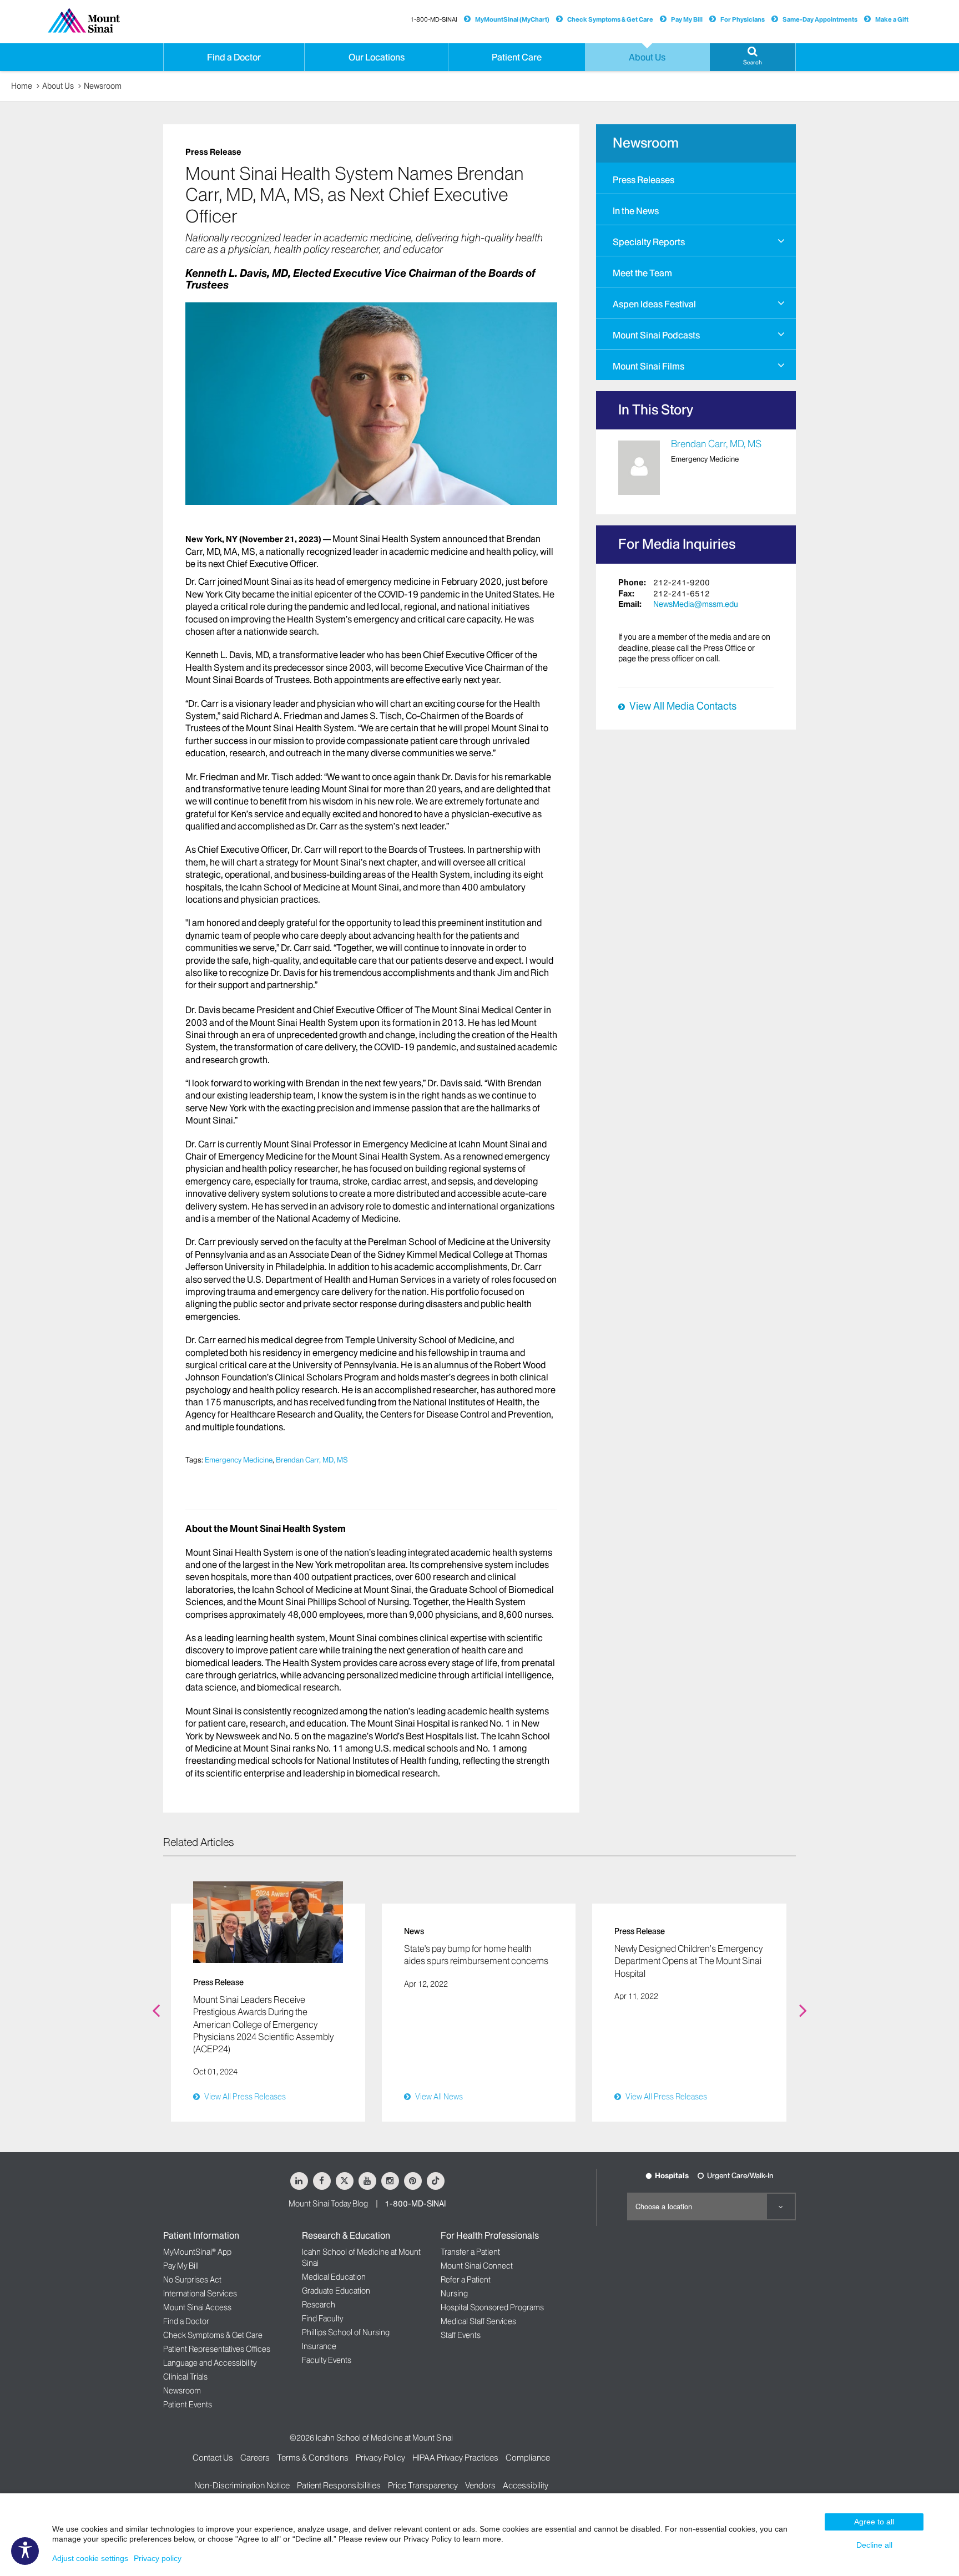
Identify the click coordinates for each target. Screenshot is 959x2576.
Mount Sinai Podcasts (656, 335)
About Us (58, 86)
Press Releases (643, 180)
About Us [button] (647, 57)
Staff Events (461, 2335)
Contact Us (213, 2458)
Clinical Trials (185, 2377)
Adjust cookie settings (90, 2558)
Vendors (480, 2485)
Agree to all (874, 2522)
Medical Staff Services (478, 2321)
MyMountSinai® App (197, 2252)
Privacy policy (158, 2558)
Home (22, 86)
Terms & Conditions (313, 2458)
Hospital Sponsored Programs (492, 2307)
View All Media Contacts (683, 706)
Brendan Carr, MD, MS (312, 1460)
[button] (753, 57)
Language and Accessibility (210, 2363)
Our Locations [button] (377, 57)
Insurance (319, 2346)
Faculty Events (327, 2360)
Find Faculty (322, 2319)
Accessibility (526, 2485)
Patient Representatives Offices (217, 2349)
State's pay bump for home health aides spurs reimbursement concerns (476, 1955)
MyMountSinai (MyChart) (512, 19)
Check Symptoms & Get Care (610, 19)
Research (319, 2305)
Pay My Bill (687, 19)
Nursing (454, 2294)
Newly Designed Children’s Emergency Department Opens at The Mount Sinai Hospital (688, 1961)
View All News (439, 2097)
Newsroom (103, 86)
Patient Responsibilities (339, 2485)
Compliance (528, 2458)
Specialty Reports (649, 242)
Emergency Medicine (239, 1460)
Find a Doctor (186, 2321)
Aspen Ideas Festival (654, 304)
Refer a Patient (466, 2280)
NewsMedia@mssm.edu (696, 604)
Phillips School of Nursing (346, 2332)
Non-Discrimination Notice (242, 2485)
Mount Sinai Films (648, 366)
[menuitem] (696, 178)
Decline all (874, 2545)
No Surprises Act (192, 2280)
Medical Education (334, 2277)
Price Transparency (423, 2485)
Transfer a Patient (470, 2252)
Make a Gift (892, 19)
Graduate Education (336, 2291)
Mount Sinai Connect (477, 2266)
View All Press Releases (245, 2097)
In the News (636, 211)
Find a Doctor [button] (234, 57)
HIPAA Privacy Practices (455, 2458)
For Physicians (743, 19)
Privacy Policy (380, 2458)
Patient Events (188, 2405)
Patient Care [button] (517, 57)
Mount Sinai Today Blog (328, 2204)
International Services (200, 2294)
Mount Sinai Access (197, 2307)
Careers (255, 2458)
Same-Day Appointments (820, 19)
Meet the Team (642, 273)
